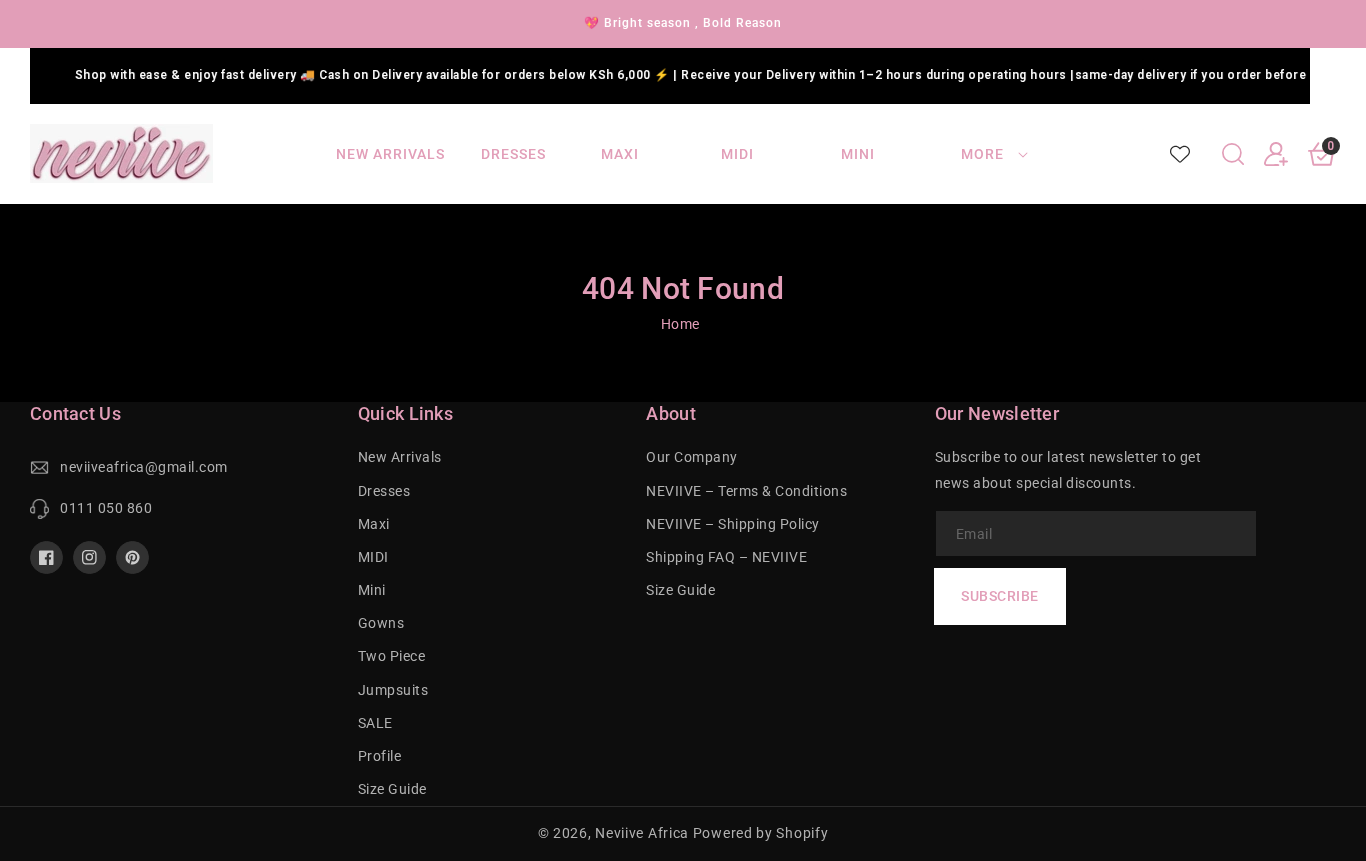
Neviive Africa (642, 833)
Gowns (381, 623)
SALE (375, 723)
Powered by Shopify (761, 833)
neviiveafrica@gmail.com (144, 467)
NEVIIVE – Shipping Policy (733, 524)
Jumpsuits (393, 690)
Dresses (384, 491)
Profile (380, 756)
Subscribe (1000, 596)
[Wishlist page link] (1180, 154)
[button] (1233, 154)
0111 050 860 (106, 508)
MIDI (373, 557)
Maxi (374, 524)
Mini (372, 590)
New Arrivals (400, 457)
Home (680, 324)
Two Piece (392, 656)
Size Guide (392, 789)
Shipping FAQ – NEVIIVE (726, 557)
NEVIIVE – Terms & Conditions (746, 491)
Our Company (692, 457)
